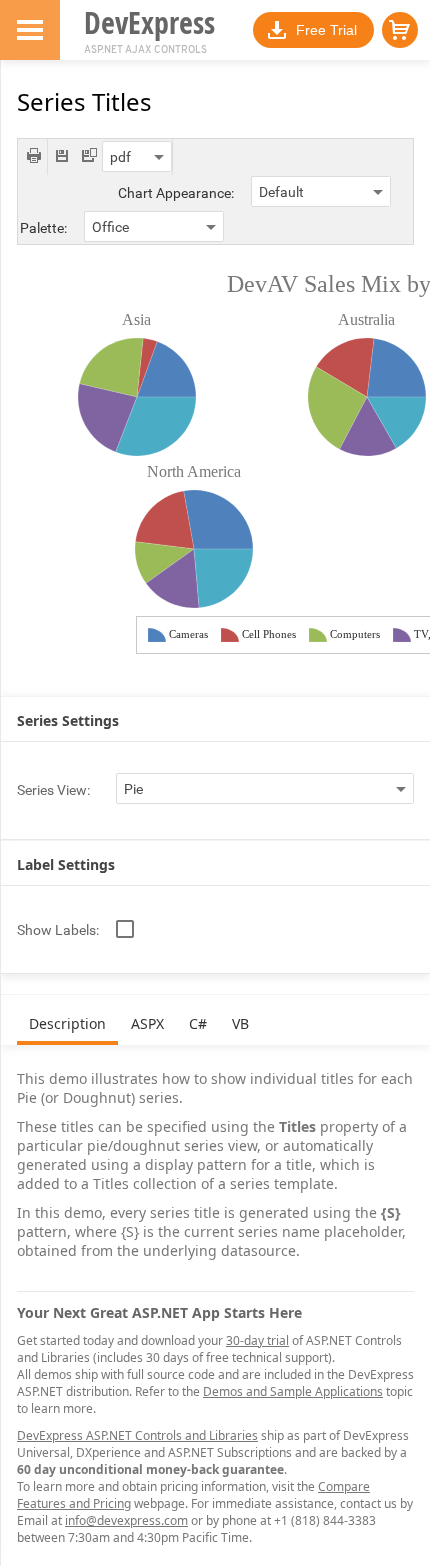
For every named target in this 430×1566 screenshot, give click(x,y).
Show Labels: (58, 930)
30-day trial (257, 1340)
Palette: (43, 228)
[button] (400, 30)
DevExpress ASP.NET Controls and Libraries (137, 1435)
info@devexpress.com (126, 1520)
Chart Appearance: (176, 193)
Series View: (53, 790)
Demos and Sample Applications (293, 1391)
